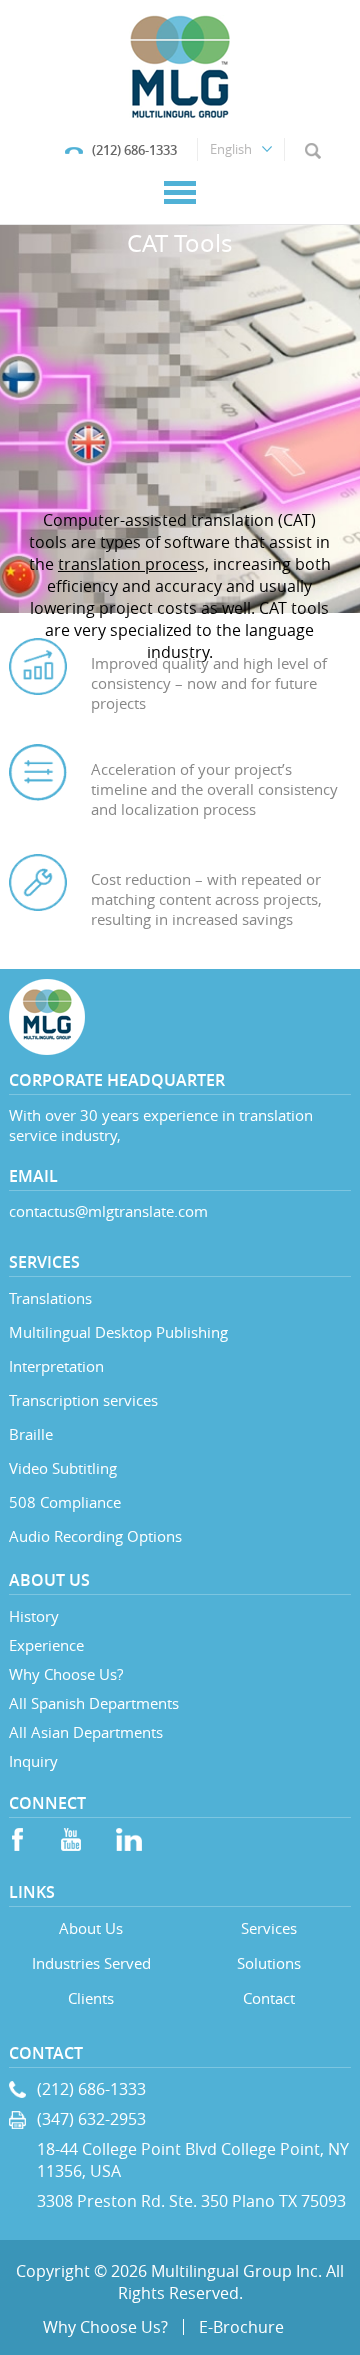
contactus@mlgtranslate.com (108, 1211)
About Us (91, 1928)
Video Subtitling (63, 1468)
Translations (50, 1298)
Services (269, 1928)
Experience (46, 1645)
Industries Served (91, 1963)
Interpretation (56, 1366)
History (34, 1616)
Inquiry (33, 1761)
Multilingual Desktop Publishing (118, 1332)
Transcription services (83, 1400)
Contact (269, 1998)
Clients (91, 1998)
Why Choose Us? (66, 1674)
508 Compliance (65, 1502)
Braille (31, 1434)
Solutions (269, 1963)
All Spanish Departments (94, 1703)
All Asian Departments (86, 1732)
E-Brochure (241, 2327)
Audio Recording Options (95, 1536)
